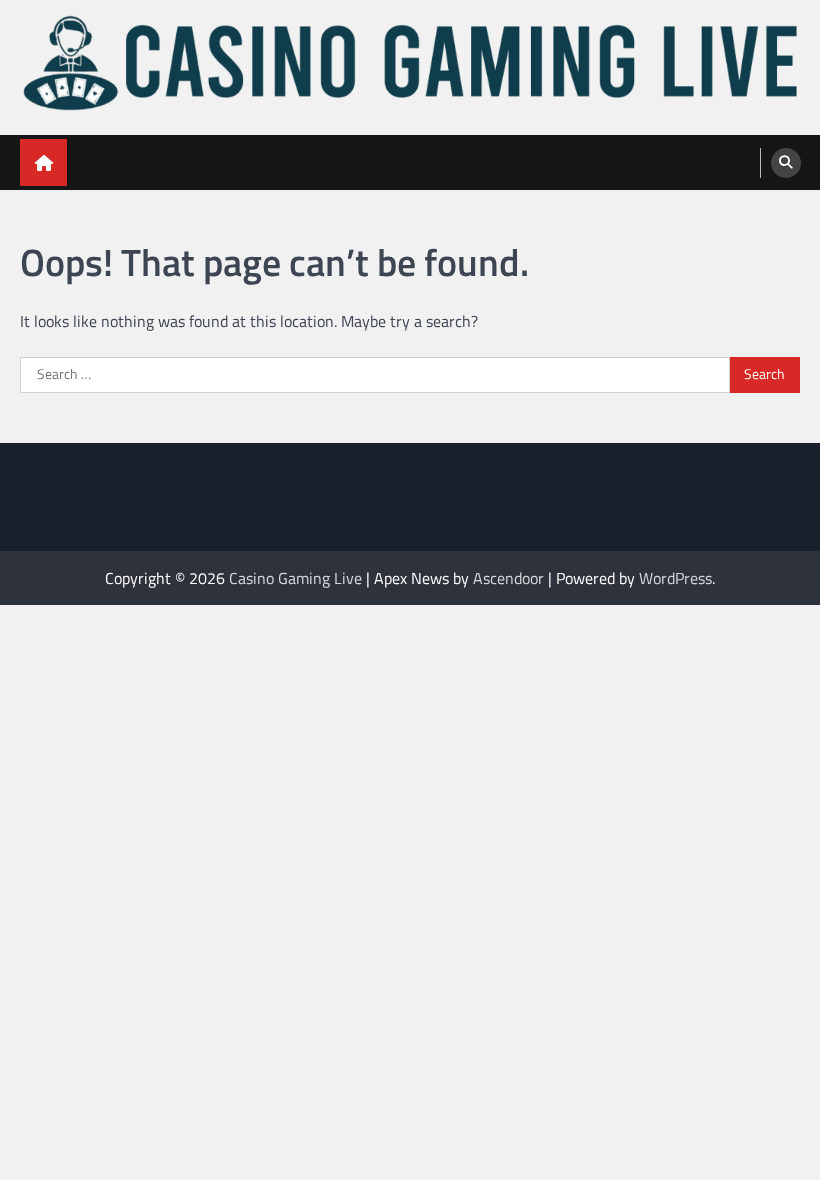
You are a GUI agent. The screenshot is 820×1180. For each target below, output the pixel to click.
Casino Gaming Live (295, 578)
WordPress (675, 578)
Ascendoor (508, 578)
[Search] (786, 163)
